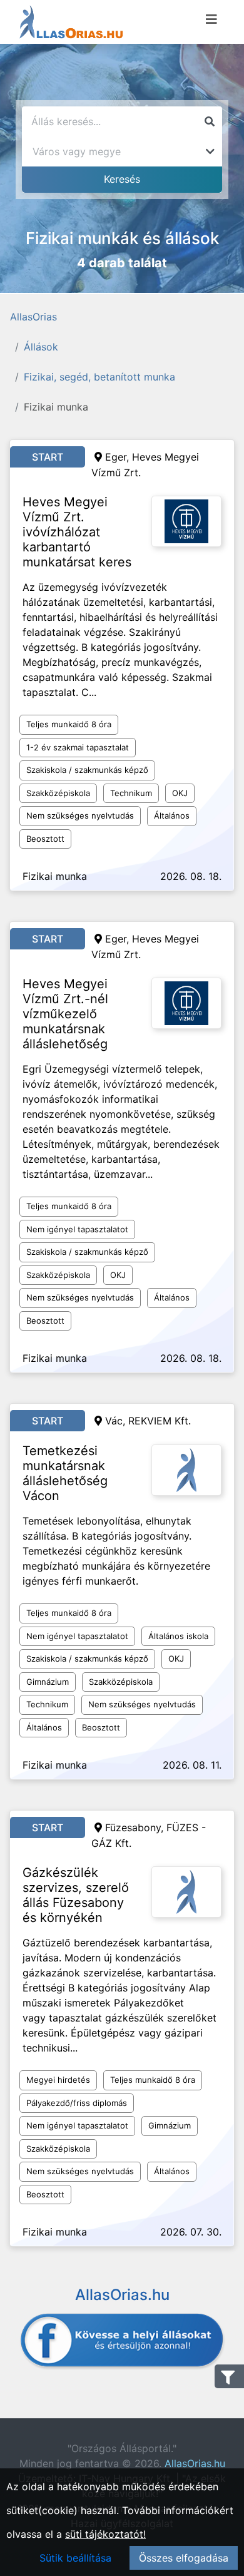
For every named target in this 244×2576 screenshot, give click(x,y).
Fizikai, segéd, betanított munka (99, 377)
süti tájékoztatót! (105, 2534)
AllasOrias (33, 317)
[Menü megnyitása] (211, 19)
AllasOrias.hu (195, 2463)
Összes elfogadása (184, 2558)
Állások (41, 347)
